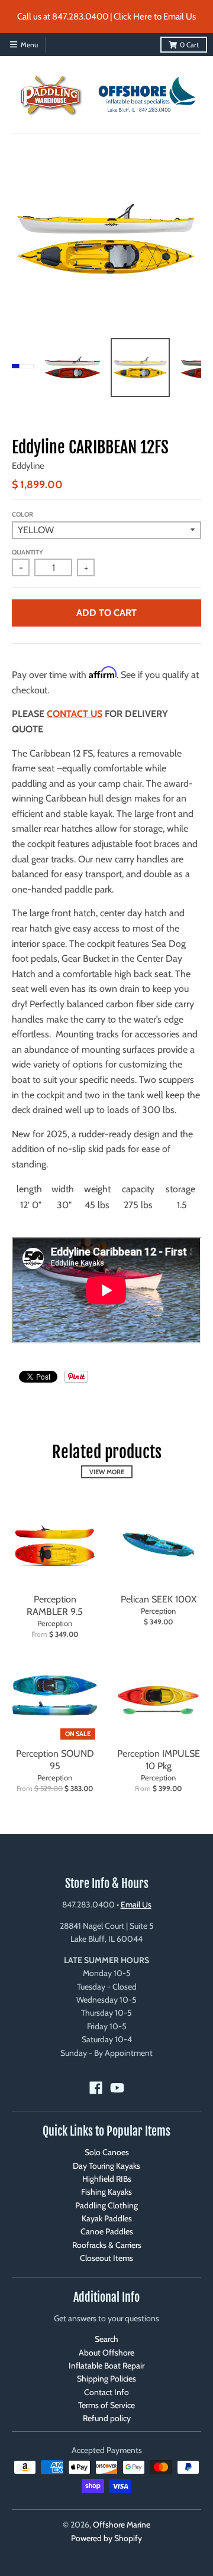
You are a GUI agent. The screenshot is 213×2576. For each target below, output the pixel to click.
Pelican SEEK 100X (159, 1599)
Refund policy (107, 2418)
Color (22, 514)
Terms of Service (106, 2405)
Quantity (28, 552)
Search (106, 2339)
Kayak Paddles (107, 2218)
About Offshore (106, 2353)
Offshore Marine (122, 2525)
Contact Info (106, 2392)
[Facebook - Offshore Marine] (96, 2088)
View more (107, 1472)
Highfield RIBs (107, 2179)
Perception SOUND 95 (55, 1760)
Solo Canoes (107, 2152)
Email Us (136, 1905)
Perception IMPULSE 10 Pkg (159, 1760)
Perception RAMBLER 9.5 (55, 1605)
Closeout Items (106, 2258)
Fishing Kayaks (106, 2192)
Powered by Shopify (106, 2538)
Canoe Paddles (107, 2231)
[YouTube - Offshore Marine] (117, 2088)
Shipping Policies (106, 2379)
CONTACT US (75, 714)
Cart (189, 45)
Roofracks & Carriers (107, 2245)
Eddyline (28, 466)
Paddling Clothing (106, 2205)
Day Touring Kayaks (106, 2166)
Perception (55, 1623)
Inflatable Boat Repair (106, 2366)
